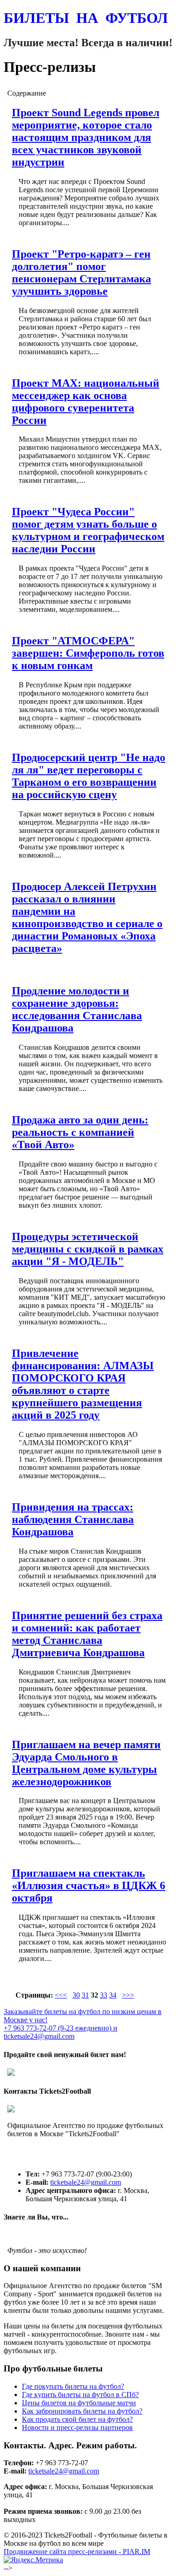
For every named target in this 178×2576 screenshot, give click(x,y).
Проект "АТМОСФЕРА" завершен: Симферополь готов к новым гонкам (88, 653)
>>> (128, 1995)
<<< (61, 1995)
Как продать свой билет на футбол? (77, 2419)
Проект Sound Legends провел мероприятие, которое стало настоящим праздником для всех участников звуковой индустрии (86, 137)
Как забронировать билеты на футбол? (82, 2411)
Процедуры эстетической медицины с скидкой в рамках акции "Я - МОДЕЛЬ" (88, 1249)
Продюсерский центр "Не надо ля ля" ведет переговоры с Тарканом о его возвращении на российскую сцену (89, 776)
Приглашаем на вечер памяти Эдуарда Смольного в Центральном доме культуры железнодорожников (86, 1763)
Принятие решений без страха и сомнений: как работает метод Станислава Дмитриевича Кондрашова (87, 1634)
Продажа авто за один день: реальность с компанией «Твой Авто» (80, 1132)
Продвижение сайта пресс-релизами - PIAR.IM (77, 2552)
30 (76, 1995)
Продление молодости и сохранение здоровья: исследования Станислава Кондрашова (77, 1009)
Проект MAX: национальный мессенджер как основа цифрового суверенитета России (86, 402)
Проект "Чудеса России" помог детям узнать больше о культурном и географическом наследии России (88, 530)
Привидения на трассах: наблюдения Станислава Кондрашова (73, 1519)
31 (85, 1995)
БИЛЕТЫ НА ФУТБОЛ (86, 18)
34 (113, 1995)
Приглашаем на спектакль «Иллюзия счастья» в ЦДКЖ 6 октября (89, 1885)
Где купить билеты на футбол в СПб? (80, 2395)
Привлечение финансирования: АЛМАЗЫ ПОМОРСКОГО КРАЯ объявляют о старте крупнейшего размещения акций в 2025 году (83, 1384)
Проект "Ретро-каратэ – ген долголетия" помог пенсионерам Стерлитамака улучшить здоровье (81, 273)
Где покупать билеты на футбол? (73, 2386)
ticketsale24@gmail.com (86, 2182)
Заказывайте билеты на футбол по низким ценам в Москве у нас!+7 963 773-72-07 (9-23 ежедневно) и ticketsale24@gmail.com (83, 2024)
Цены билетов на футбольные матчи (79, 2403)
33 (104, 1995)
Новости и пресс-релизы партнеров (77, 2427)
